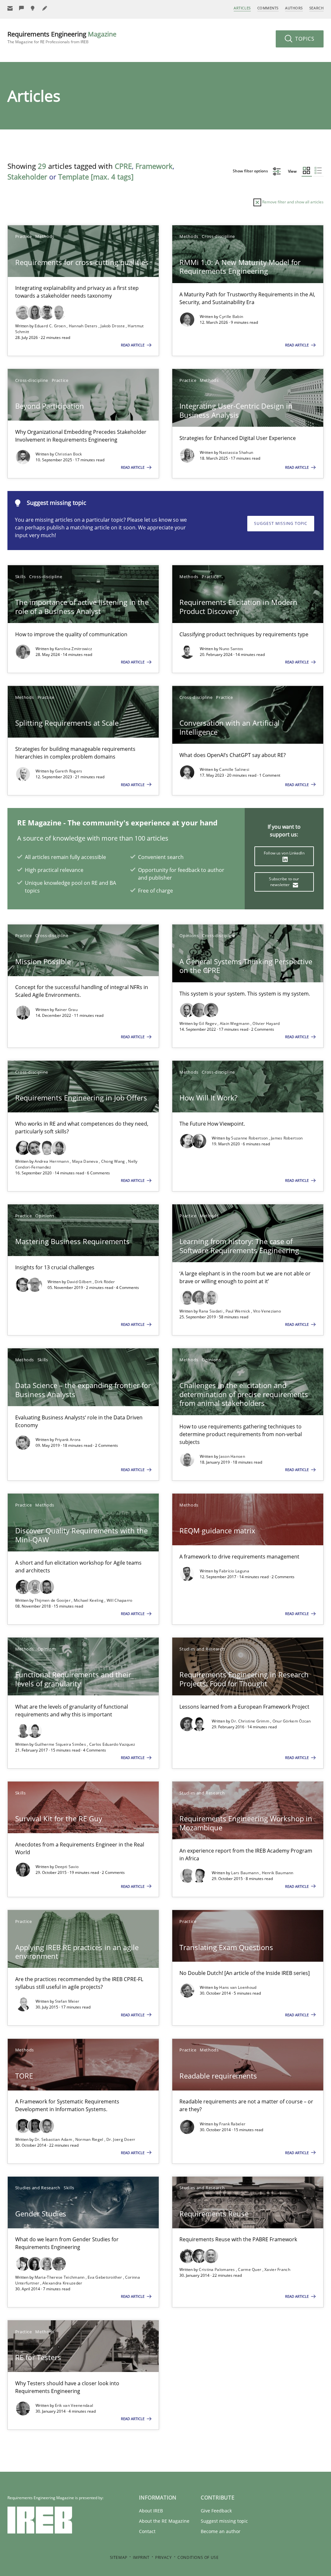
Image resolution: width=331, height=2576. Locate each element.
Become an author (221, 2531)
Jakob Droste (113, 326)
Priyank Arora (68, 1440)
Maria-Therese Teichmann (60, 2277)
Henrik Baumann (278, 1873)
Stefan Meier (67, 2001)
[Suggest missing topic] (33, 8)
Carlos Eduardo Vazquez (112, 1744)
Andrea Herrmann (52, 1161)
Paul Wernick (238, 1311)
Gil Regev (208, 1023)
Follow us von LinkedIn (284, 853)
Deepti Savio (67, 1867)
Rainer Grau (66, 1010)
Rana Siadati (211, 1311)
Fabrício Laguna (234, 1571)
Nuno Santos (231, 649)
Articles (242, 8)
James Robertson (287, 1138)
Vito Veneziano (267, 1311)
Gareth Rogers (69, 771)
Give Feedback (216, 2511)
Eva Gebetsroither (105, 2277)
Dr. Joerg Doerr (121, 2139)
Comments (268, 8)
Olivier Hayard (266, 1023)
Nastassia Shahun (236, 452)
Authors (294, 8)
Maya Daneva (86, 1161)
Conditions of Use (198, 2557)
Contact (147, 2531)
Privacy (163, 2557)
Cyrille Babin (231, 317)
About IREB (151, 2511)
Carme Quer (250, 2269)
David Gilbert (80, 1282)
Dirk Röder (105, 1282)
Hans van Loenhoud (238, 1987)
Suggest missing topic (281, 523)
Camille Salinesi (234, 769)
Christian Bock (69, 454)
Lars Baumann (245, 1873)
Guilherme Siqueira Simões (61, 1744)
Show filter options (251, 171)
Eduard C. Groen (51, 326)
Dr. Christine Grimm (251, 1721)
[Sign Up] (10, 8)
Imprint (141, 2557)
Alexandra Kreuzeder (62, 2283)
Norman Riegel (90, 2139)
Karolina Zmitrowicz (74, 649)
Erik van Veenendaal (74, 2405)
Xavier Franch (277, 2269)
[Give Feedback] (22, 8)
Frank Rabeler (232, 2124)
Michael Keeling (89, 1600)
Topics (304, 39)
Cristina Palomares (217, 2269)
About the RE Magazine (164, 2521)
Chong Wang (114, 1161)
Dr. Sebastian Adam (54, 2139)
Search (316, 8)
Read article (133, 345)
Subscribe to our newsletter (284, 882)
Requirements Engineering (62, 37)
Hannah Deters (84, 326)
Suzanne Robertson (250, 1138)
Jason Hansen (232, 1456)
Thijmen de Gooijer (53, 1600)
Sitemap (119, 2557)
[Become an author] (45, 8)
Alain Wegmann (235, 1023)
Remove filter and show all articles (292, 202)
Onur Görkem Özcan (292, 1721)
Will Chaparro (120, 1600)
